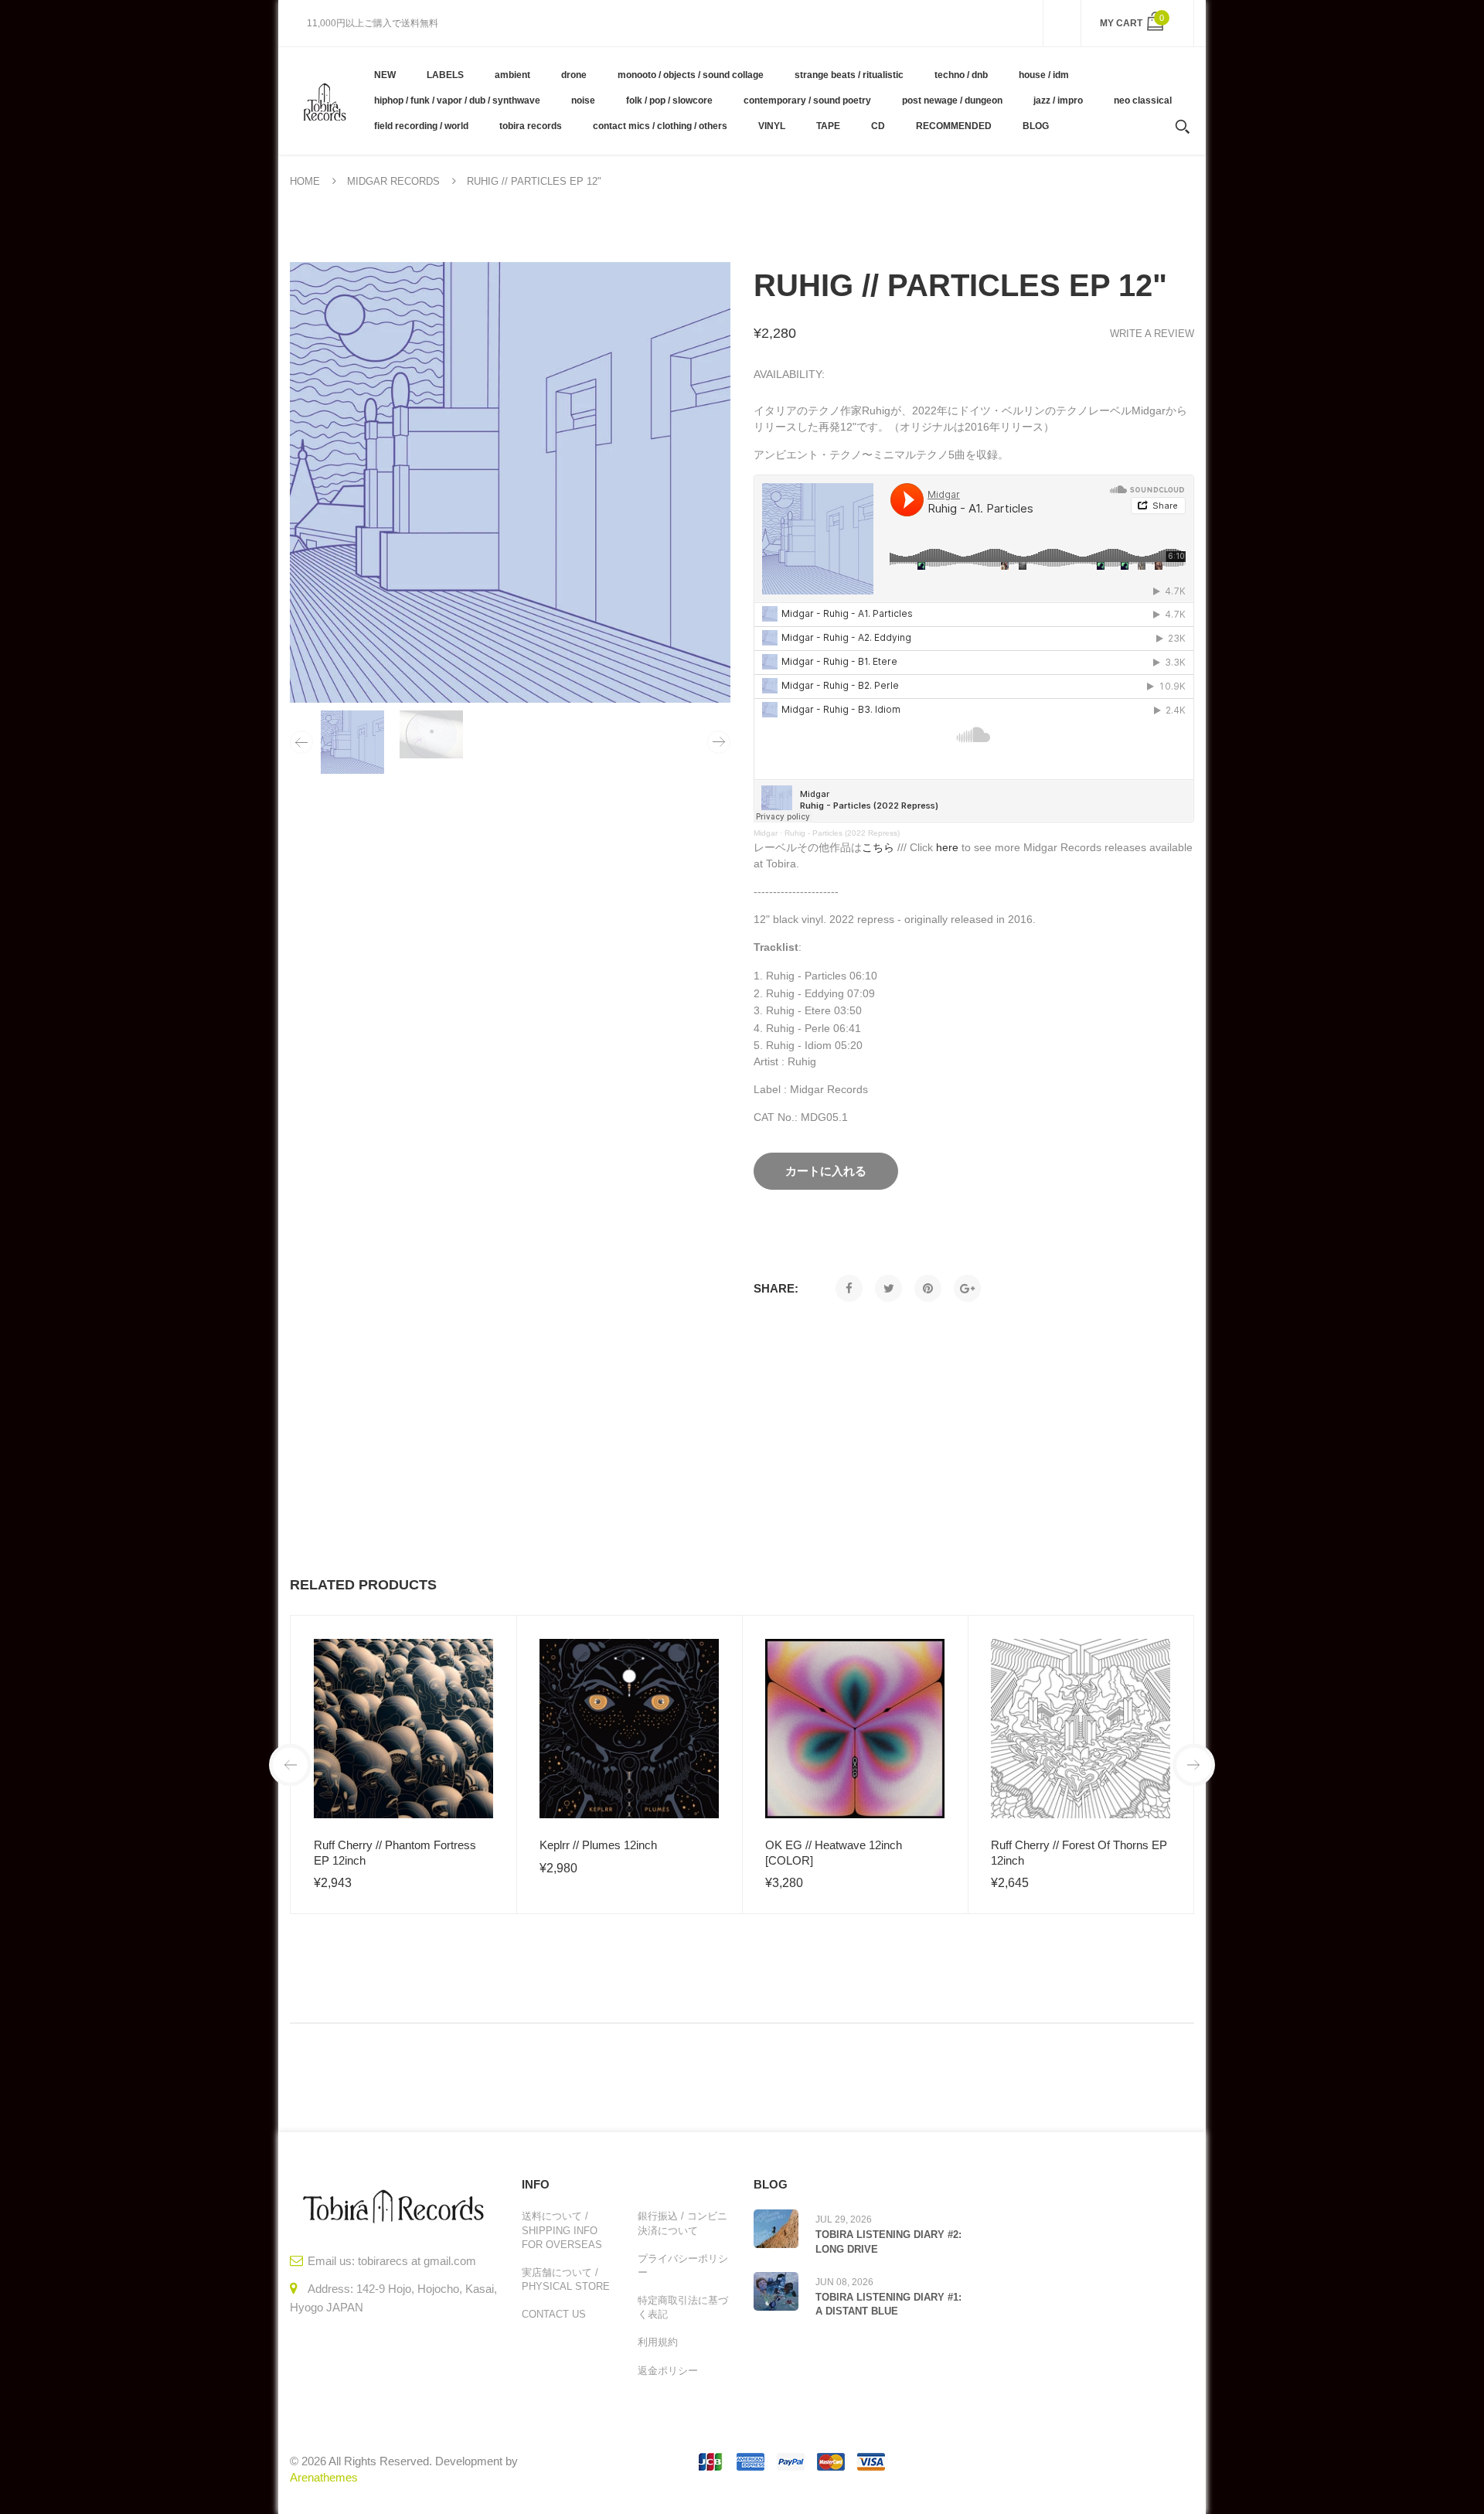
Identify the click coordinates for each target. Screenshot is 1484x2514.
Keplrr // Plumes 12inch (598, 1845)
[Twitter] (888, 1288)
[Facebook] (849, 1288)
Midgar (766, 833)
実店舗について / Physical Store (566, 2279)
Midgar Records (393, 181)
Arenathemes (324, 2477)
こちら (878, 847)
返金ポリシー (668, 2371)
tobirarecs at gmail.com (417, 2261)
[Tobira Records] (324, 100)
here (947, 847)
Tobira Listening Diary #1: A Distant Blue (888, 2304)
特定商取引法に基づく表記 (683, 2307)
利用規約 (658, 2342)
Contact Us (554, 2314)
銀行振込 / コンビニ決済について (682, 2223)
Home (305, 181)
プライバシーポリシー (683, 2265)
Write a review (1152, 334)
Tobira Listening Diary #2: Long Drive (888, 2241)
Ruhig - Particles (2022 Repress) (842, 833)
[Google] (967, 1288)
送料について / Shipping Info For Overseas (562, 2230)
